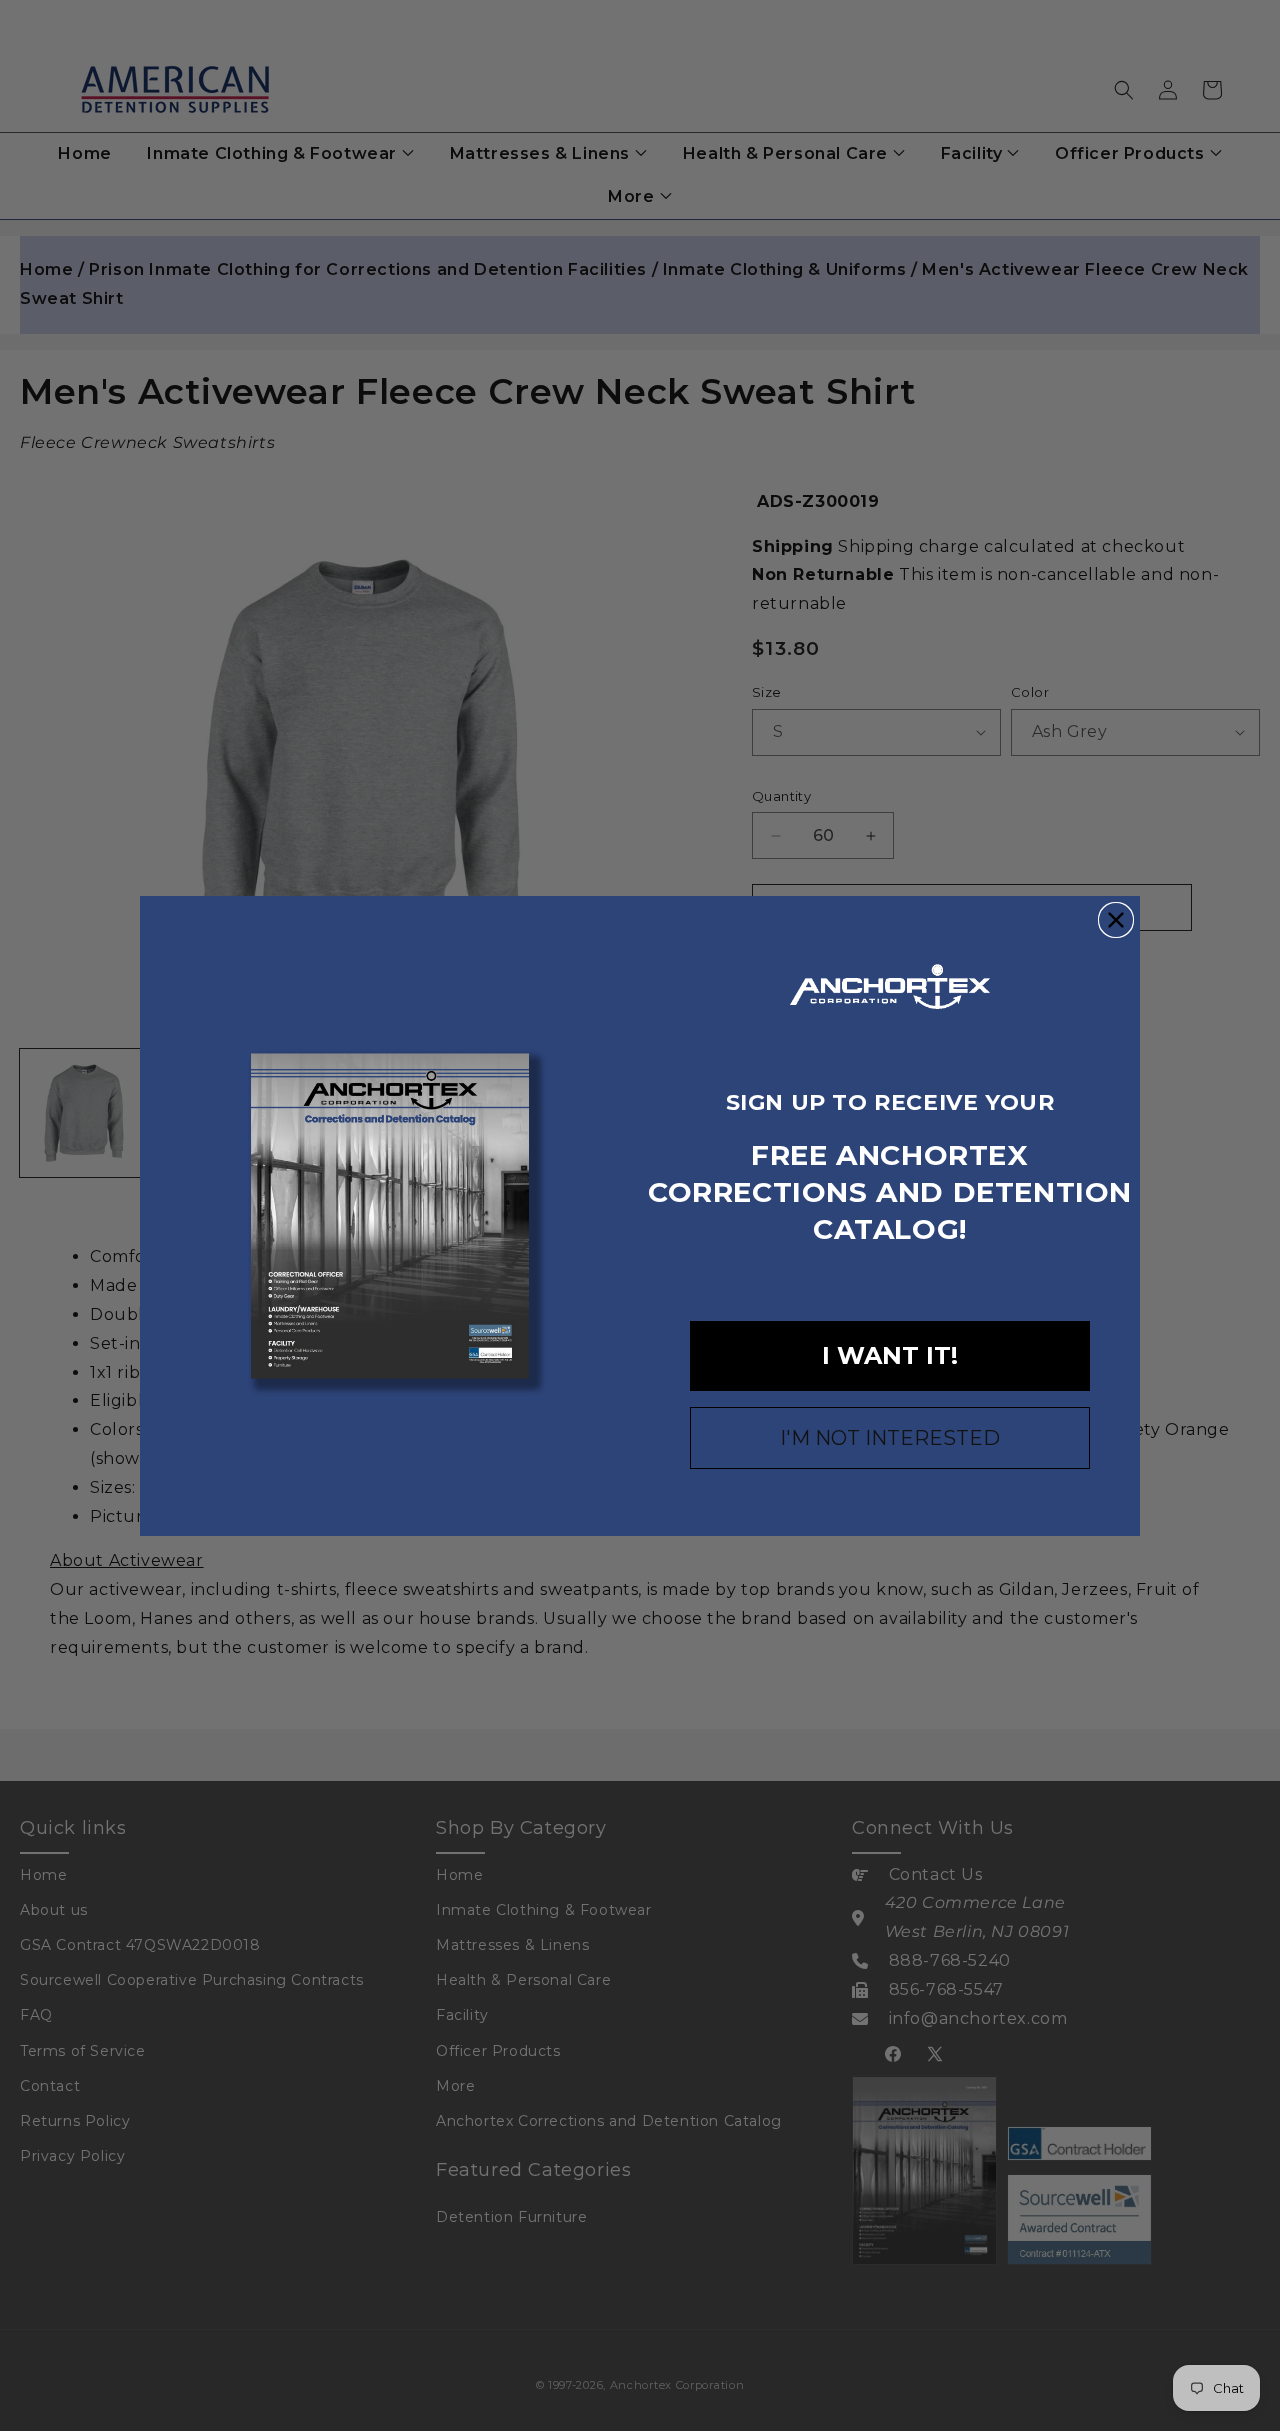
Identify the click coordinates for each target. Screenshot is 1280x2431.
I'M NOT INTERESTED (890, 1438)
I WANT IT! (890, 1355)
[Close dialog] (1116, 920)
